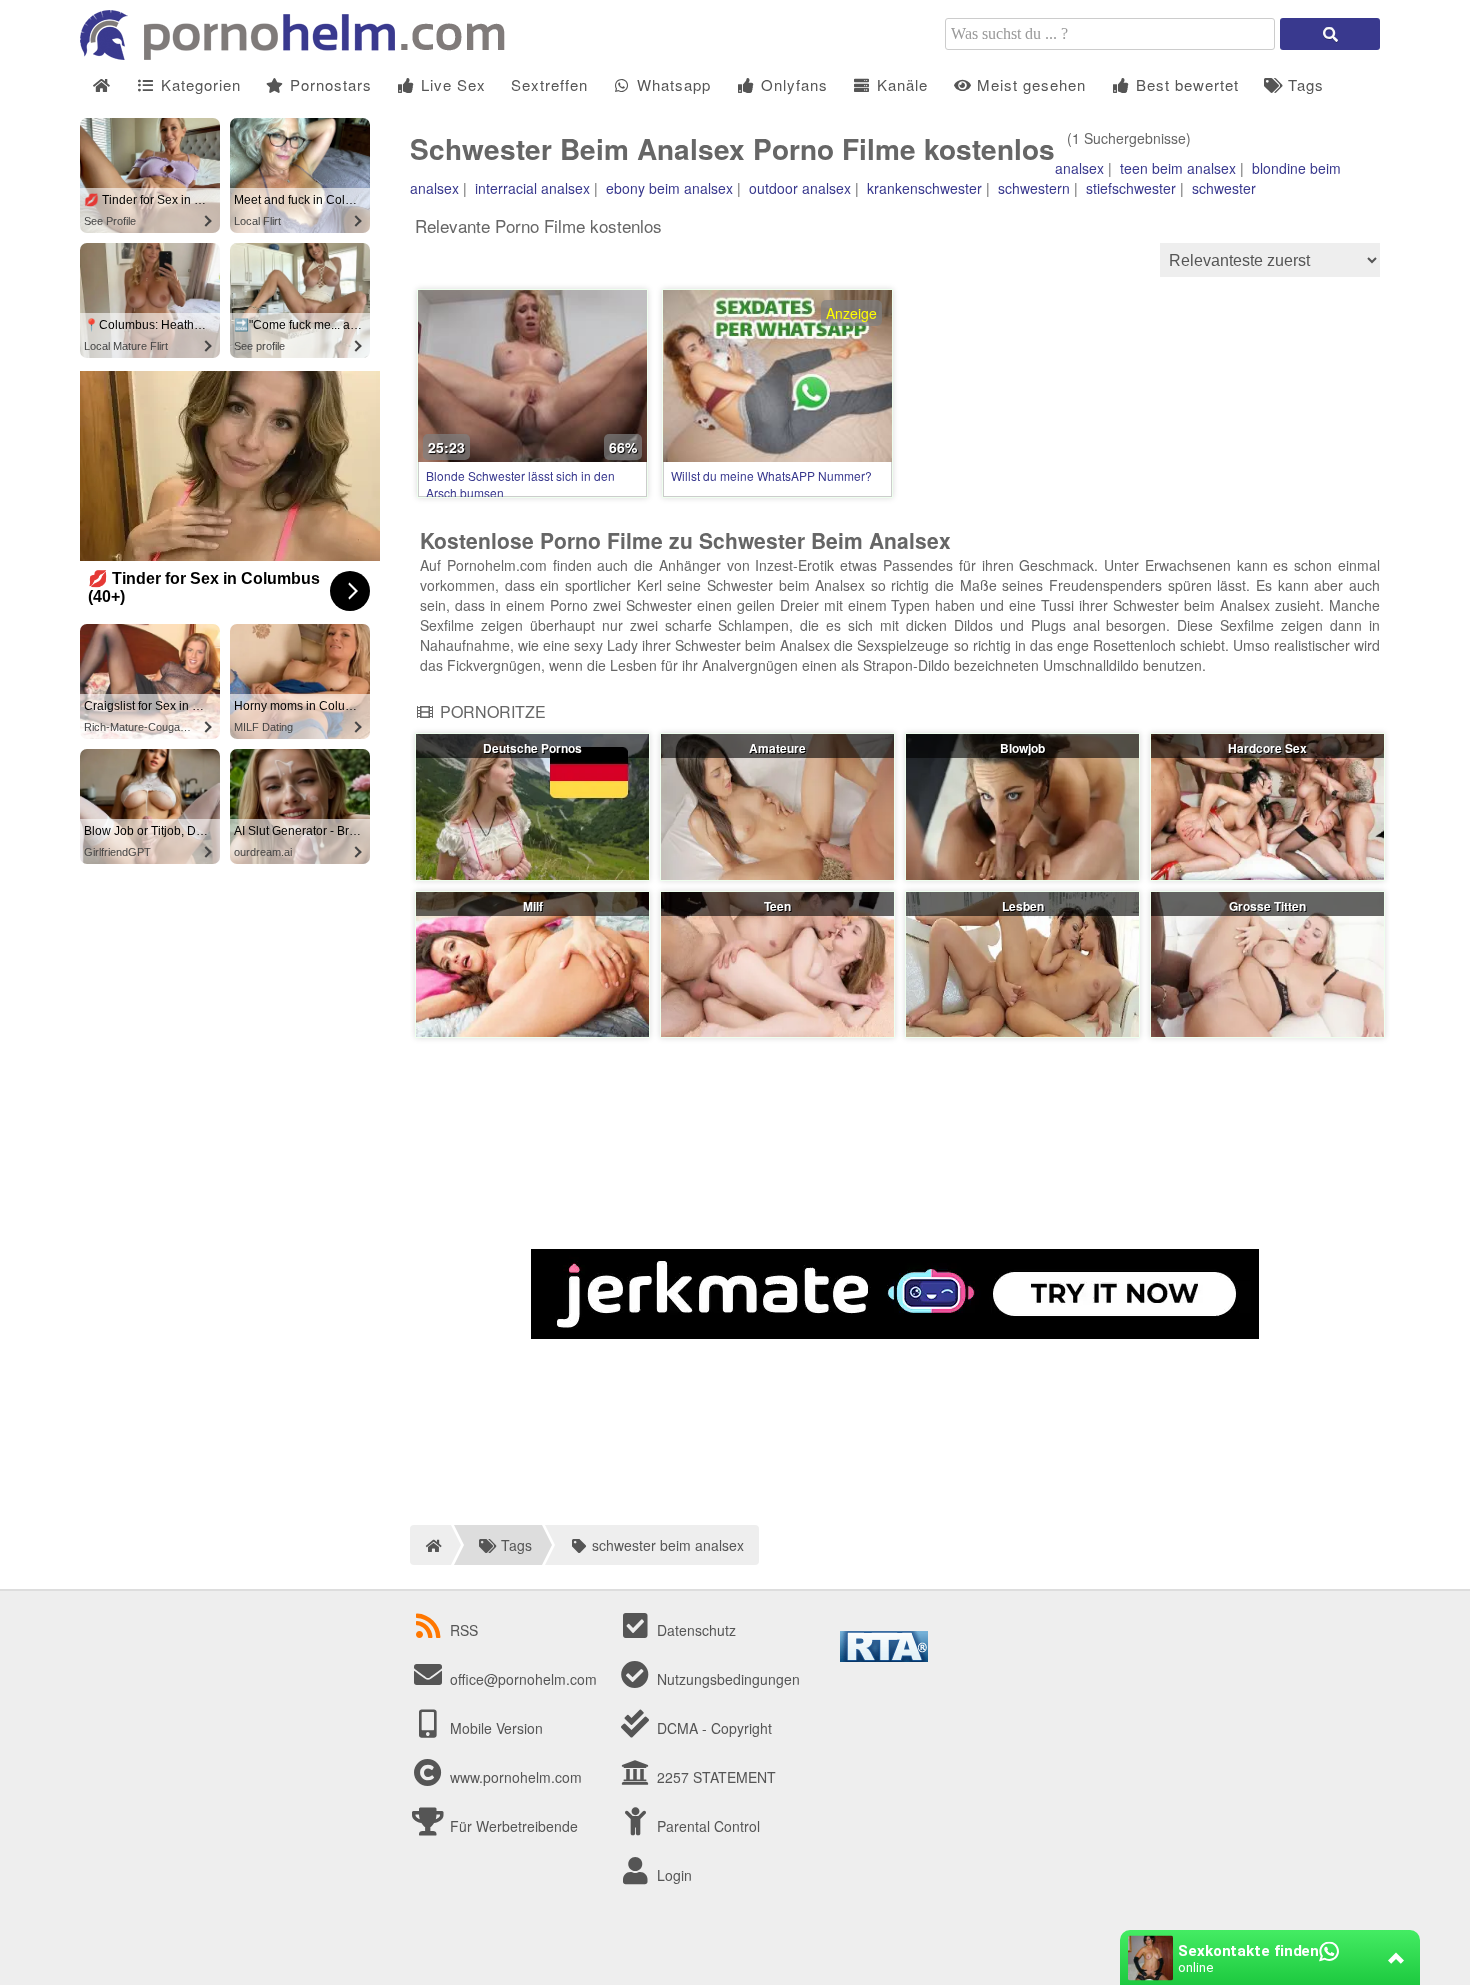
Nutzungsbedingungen (726, 1679)
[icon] (101, 85)
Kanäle (900, 84)
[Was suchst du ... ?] (1330, 34)
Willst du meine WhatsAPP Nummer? (771, 475)
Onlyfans (792, 84)
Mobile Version (494, 1728)
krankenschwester (924, 188)
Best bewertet (1185, 84)
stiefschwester (1131, 188)
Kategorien (198, 84)
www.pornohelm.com (516, 1777)
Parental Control (706, 1826)
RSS (464, 1630)
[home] (430, 1545)
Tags (1303, 84)
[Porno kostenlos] (300, 54)
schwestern (1034, 188)
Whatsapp (671, 84)
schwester (1224, 188)
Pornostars (328, 84)
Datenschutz (694, 1630)
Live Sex (451, 84)
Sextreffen (549, 84)
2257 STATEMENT (714, 1777)
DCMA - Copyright (712, 1728)
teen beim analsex (1178, 168)
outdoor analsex (800, 188)
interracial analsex (532, 188)
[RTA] (884, 1656)
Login (672, 1875)
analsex (1079, 168)
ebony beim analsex (669, 188)
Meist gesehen (1029, 84)
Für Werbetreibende (512, 1826)
